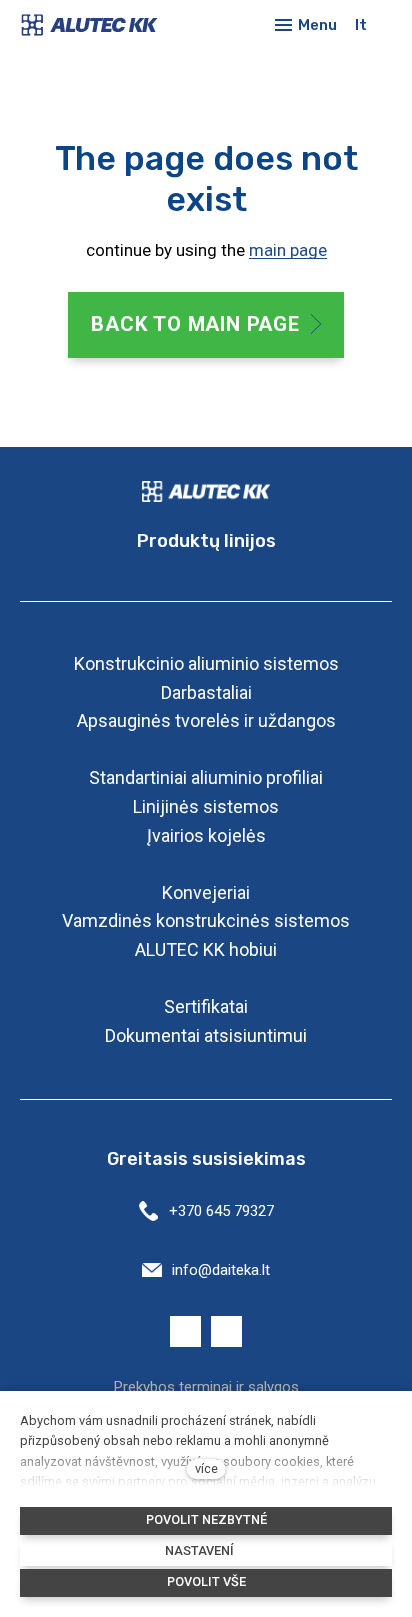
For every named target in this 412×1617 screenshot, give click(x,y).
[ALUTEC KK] (102, 25)
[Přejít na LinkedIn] (226, 1332)
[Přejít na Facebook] (185, 1332)
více (206, 1468)
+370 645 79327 (221, 1211)
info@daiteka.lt (221, 1270)
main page (288, 250)
